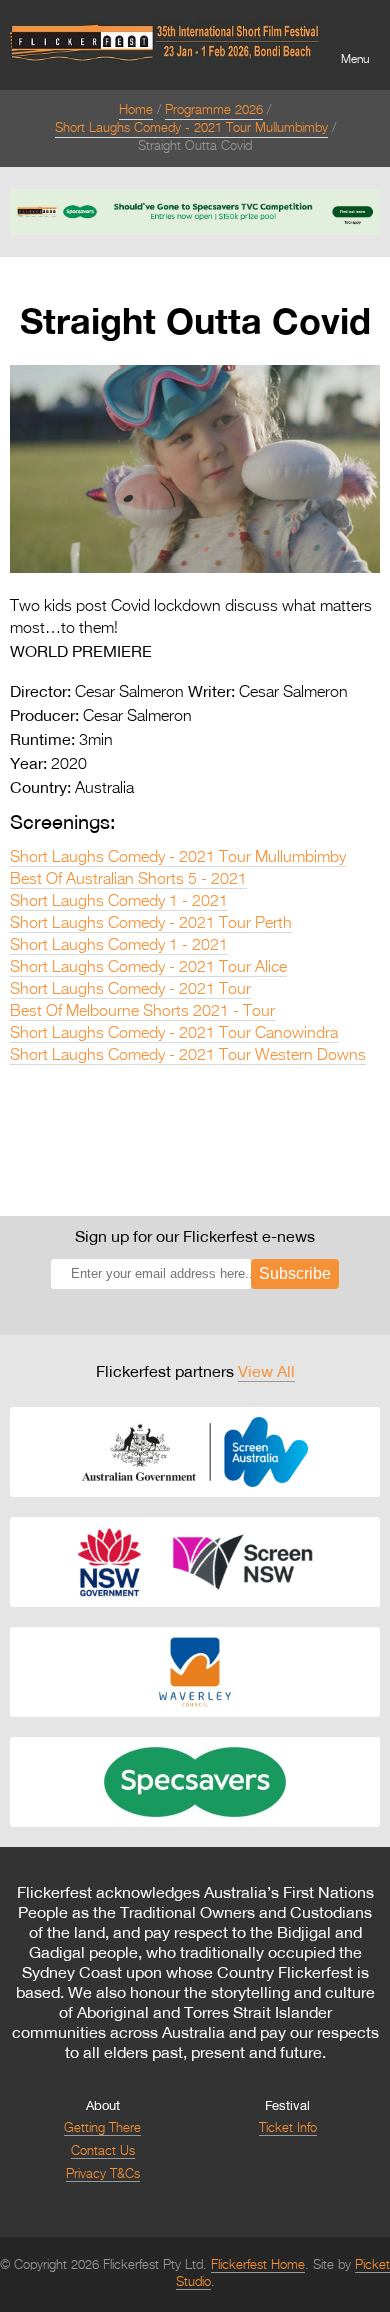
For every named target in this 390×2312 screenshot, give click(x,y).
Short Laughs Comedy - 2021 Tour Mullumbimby (191, 128)
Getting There (102, 2128)
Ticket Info (288, 2128)
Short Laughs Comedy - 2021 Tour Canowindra (174, 1034)
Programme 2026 (214, 110)
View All (266, 1371)
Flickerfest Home (258, 2265)
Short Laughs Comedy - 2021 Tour (130, 990)
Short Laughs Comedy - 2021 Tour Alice (148, 968)
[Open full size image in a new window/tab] (195, 569)
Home (136, 110)
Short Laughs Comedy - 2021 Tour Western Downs (188, 1056)
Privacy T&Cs (103, 2174)
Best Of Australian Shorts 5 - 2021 (128, 880)
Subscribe (295, 1273)
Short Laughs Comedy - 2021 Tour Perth (151, 924)
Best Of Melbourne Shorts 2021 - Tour (142, 1012)
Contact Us (103, 2151)
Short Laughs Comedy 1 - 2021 (119, 902)
